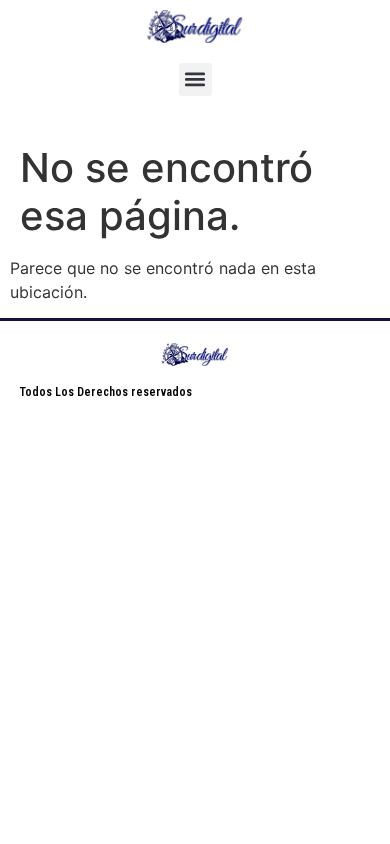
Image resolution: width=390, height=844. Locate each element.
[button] (195, 79)
